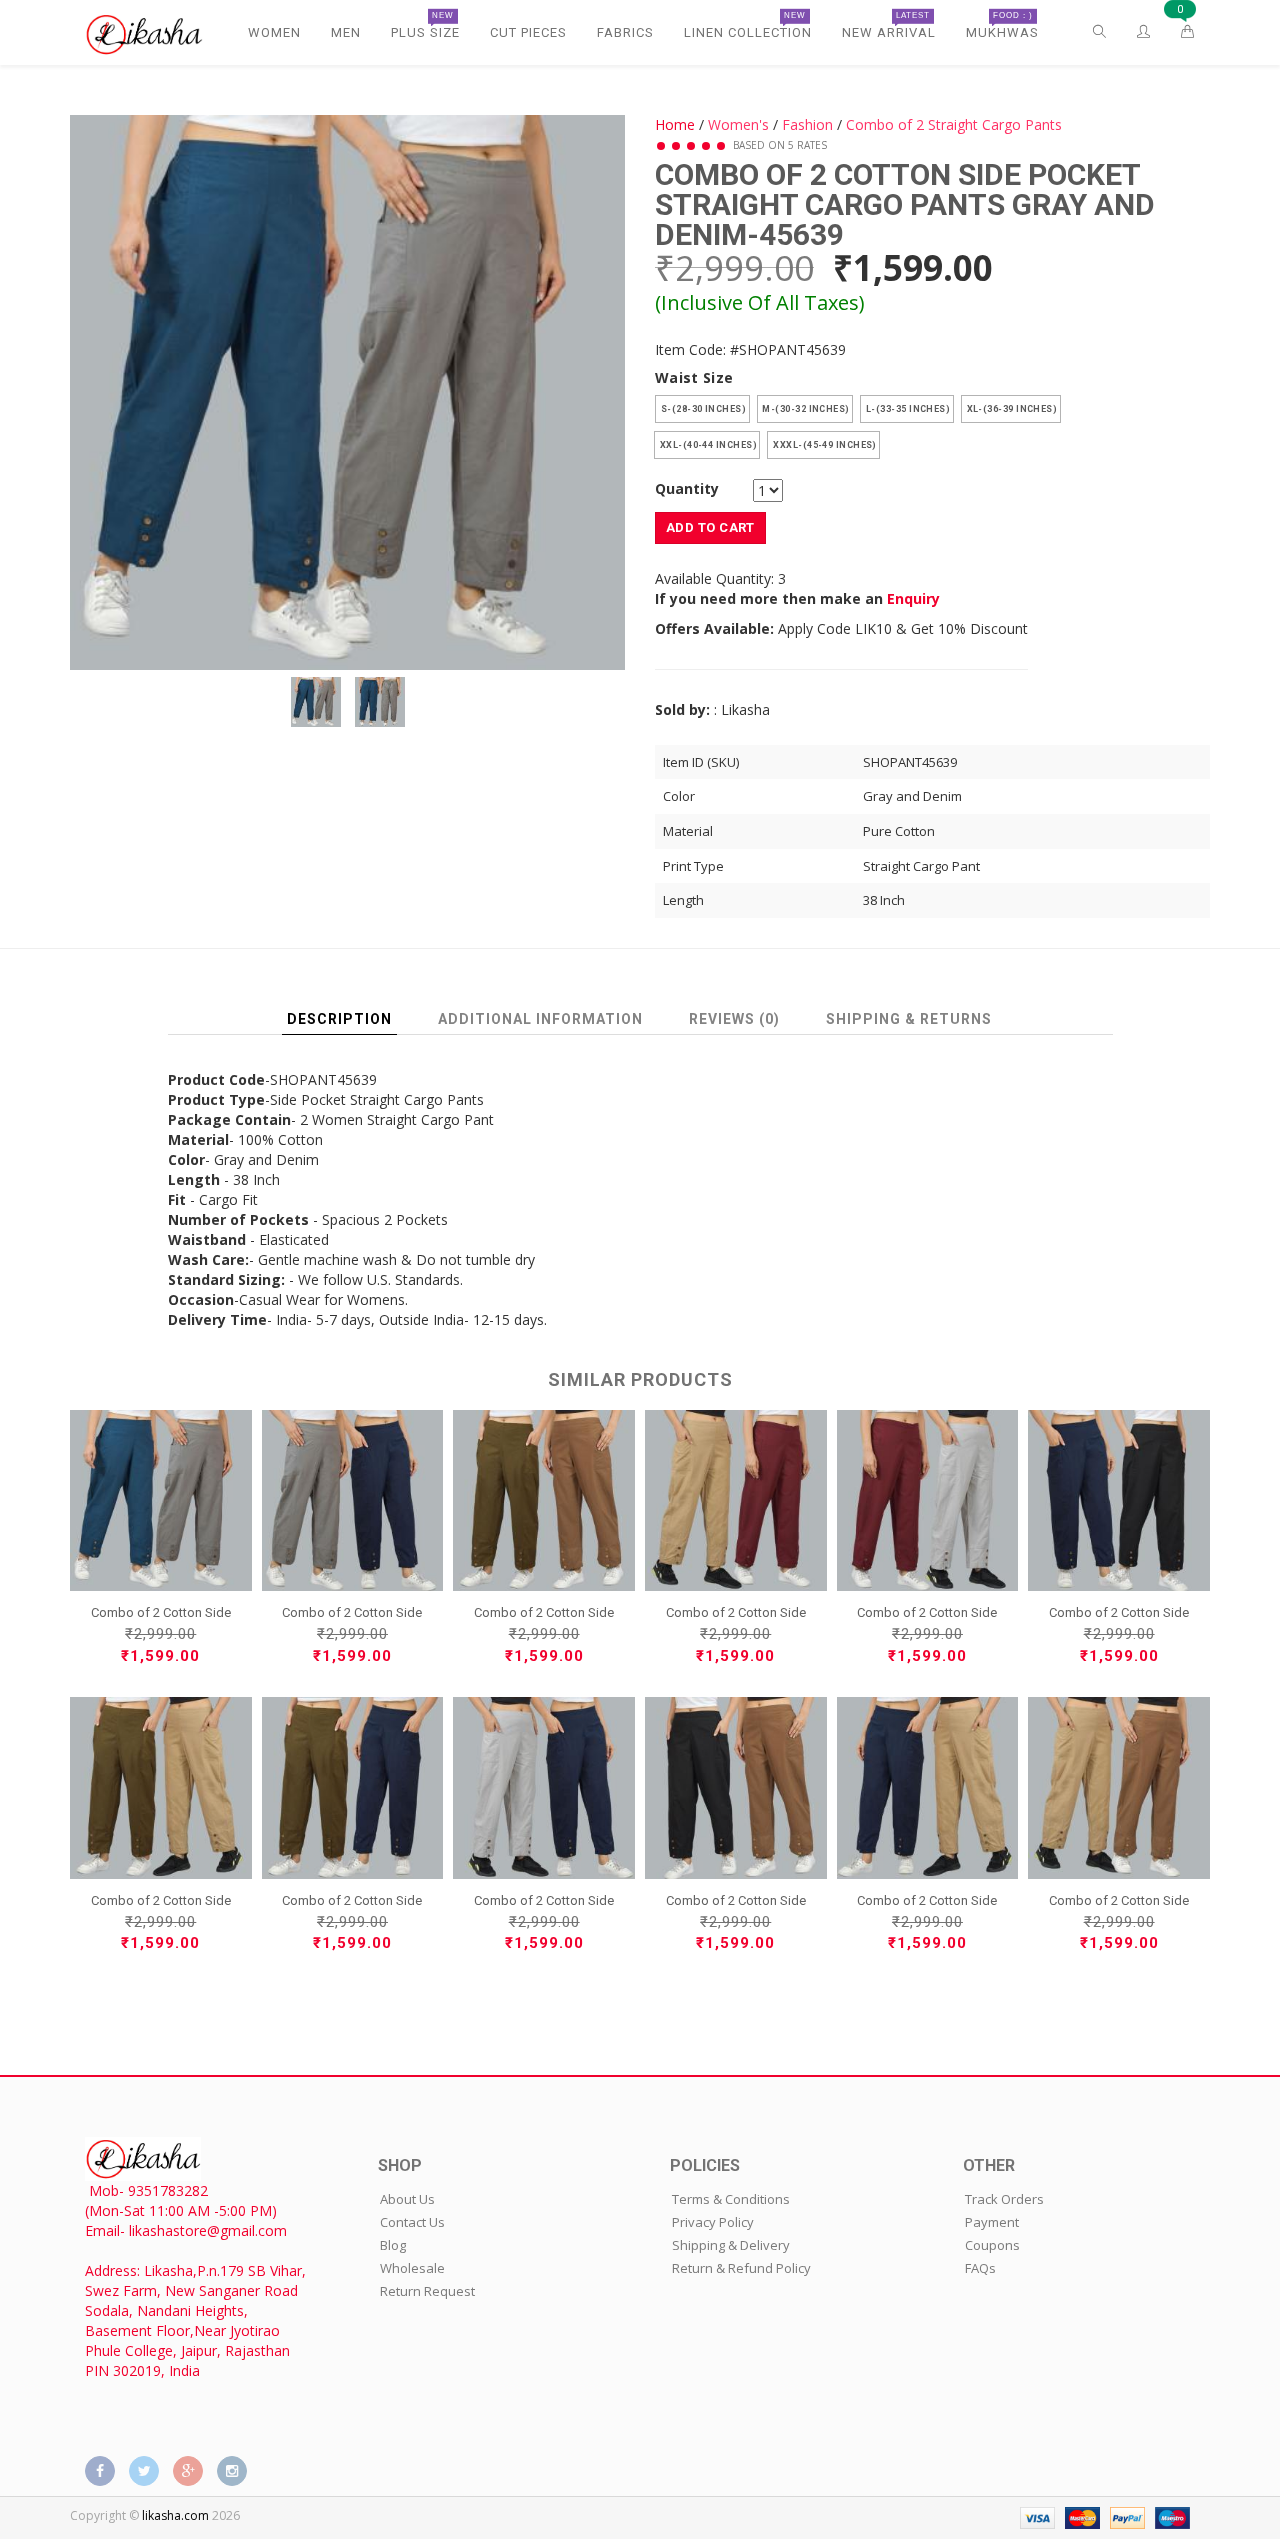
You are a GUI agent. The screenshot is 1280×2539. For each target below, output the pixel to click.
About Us (407, 2199)
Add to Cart (710, 527)
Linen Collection (748, 25)
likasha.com (175, 2515)
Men (346, 32)
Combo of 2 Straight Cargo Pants (954, 124)
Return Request (427, 2291)
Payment (992, 2222)
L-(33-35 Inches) (907, 409)
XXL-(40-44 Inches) (707, 445)
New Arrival (889, 25)
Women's (738, 124)
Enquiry (913, 598)
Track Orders (1004, 2199)
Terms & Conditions (731, 2199)
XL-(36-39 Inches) (1011, 409)
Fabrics (625, 32)
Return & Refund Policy (741, 2268)
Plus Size (425, 25)
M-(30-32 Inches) (805, 409)
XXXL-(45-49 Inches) (823, 445)
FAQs (980, 2268)
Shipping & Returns (909, 1019)
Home (675, 124)
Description (339, 1019)
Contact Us (412, 2222)
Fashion (807, 124)
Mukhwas (1002, 25)
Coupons (992, 2245)
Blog (393, 2245)
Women (274, 32)
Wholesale (412, 2268)
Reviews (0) (734, 1019)
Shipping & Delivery (731, 2245)
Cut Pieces (528, 32)
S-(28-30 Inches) (702, 409)
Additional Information (540, 1019)
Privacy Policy (713, 2222)
